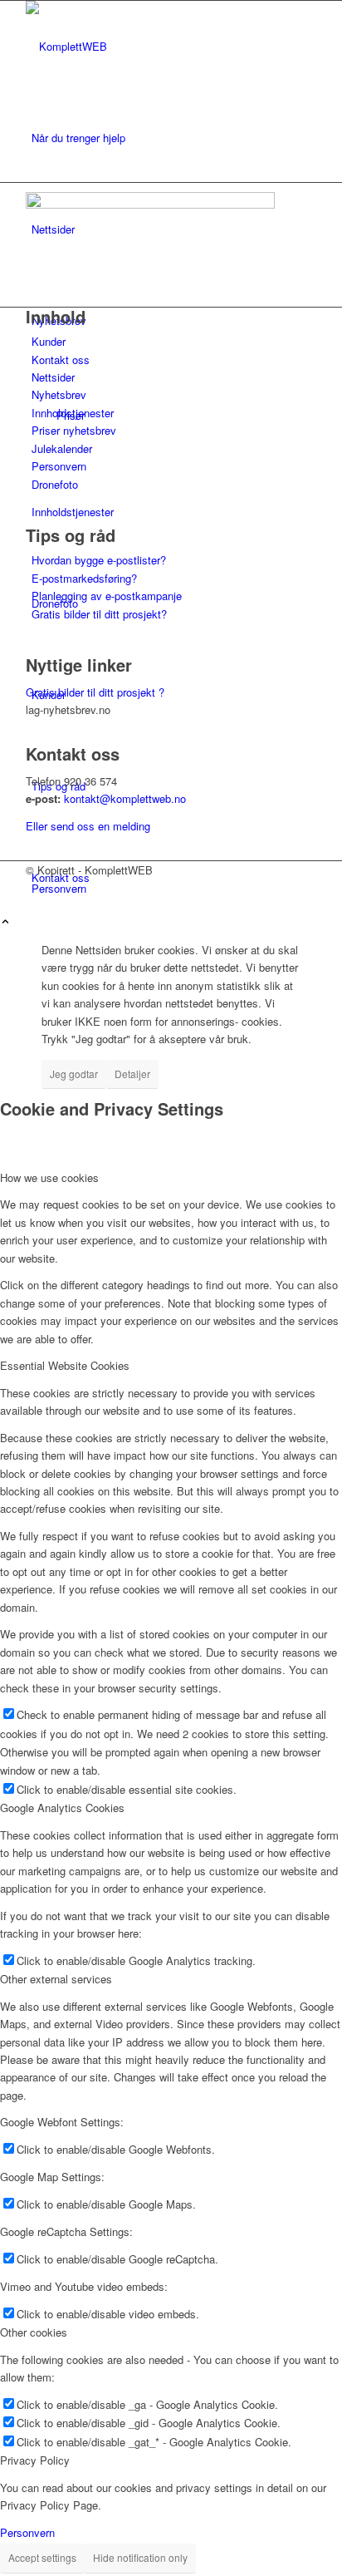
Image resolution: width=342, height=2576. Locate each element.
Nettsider (53, 377)
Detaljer (132, 1074)
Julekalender (62, 448)
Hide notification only (140, 2557)
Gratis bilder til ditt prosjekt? (99, 614)
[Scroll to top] (5, 922)
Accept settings (42, 2557)
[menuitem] (174, 138)
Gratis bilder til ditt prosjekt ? (95, 692)
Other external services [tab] (56, 1979)
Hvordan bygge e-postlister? (99, 560)
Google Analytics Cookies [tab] (62, 1808)
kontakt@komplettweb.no (125, 798)
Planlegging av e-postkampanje (107, 596)
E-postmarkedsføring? (84, 578)
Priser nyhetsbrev (74, 430)
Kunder (49, 341)
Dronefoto (55, 484)
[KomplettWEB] (150, 46)
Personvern (59, 466)
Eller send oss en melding (88, 826)
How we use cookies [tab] (49, 1177)
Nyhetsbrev (59, 394)
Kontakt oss (61, 360)
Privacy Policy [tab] (35, 2460)
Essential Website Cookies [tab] (65, 1365)
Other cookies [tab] (34, 2332)
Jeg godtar (74, 1074)
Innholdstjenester (73, 413)
